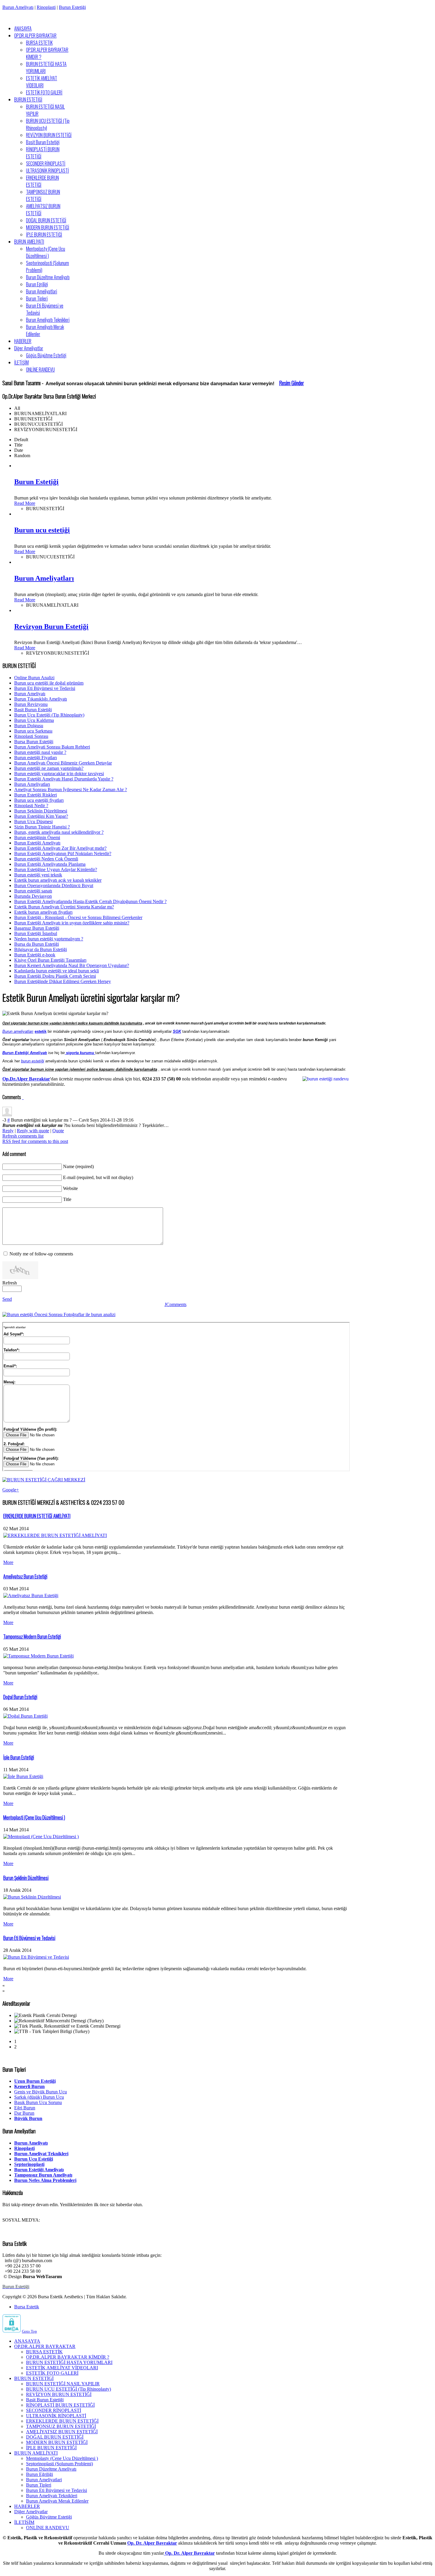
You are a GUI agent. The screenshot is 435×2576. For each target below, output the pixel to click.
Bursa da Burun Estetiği (37, 944)
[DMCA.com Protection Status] (12, 2331)
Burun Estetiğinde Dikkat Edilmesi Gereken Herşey (63, 981)
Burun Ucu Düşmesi (33, 822)
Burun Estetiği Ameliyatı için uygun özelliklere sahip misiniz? (72, 923)
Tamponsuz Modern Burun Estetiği (32, 1637)
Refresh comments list (23, 1136)
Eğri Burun (25, 2108)
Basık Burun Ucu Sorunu (38, 2102)
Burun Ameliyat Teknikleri (41, 2154)
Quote (58, 1131)
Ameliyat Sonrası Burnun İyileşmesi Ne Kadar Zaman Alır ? (71, 790)
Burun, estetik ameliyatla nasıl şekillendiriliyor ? (59, 832)
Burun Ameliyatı (18, 7)
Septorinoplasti (29, 2164)
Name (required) (78, 1166)
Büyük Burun (28, 2118)
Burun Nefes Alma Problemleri (45, 2180)
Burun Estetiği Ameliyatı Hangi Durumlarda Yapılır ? (64, 779)
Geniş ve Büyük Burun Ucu (41, 2092)
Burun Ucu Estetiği (34, 2159)
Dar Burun (24, 2113)
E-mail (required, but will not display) (98, 1177)
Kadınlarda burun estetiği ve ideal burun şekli (57, 971)
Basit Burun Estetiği (33, 710)
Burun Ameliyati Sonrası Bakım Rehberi (52, 747)
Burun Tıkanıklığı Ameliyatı (41, 699)
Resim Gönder (291, 383)
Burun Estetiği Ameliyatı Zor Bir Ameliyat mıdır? (60, 848)
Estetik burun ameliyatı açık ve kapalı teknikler (58, 880)
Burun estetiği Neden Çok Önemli (46, 859)
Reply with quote (33, 1131)
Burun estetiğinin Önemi (37, 837)
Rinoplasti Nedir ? (31, 806)
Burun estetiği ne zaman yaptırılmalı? (49, 768)
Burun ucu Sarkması (33, 731)
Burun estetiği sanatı (33, 891)
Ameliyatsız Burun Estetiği (25, 1576)
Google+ (11, 1490)
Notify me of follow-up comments (41, 1254)
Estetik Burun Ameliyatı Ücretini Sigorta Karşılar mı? (64, 907)
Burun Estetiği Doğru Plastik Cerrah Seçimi (55, 976)
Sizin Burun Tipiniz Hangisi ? (42, 827)
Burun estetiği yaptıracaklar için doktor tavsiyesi (59, 774)
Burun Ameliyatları (44, 578)
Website (70, 1188)
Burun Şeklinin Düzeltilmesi (41, 811)
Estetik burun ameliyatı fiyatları (43, 912)
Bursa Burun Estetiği (34, 742)
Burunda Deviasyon (33, 896)
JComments (175, 1304)
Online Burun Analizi (34, 678)
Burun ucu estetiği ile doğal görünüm (49, 683)
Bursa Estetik (27, 2307)
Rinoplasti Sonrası (31, 736)
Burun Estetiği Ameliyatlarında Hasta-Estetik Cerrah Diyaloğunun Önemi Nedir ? (90, 901)
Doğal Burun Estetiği (20, 1697)
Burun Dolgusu (29, 726)
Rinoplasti (46, 7)
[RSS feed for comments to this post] (22, 1097)
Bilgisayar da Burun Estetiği (41, 949)
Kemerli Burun (29, 2086)
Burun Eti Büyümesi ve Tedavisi (45, 688)
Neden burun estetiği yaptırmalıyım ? (49, 939)
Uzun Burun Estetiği (35, 2081)
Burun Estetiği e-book (35, 955)
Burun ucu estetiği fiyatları (39, 800)
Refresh (10, 1283)
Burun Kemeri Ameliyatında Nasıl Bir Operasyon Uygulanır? (72, 965)
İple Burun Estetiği (19, 1757)
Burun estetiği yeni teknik (38, 875)
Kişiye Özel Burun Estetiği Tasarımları (50, 960)
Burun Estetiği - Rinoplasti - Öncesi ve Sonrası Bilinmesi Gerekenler (78, 917)
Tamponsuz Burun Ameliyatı (43, 2175)
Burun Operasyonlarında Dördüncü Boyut (54, 885)
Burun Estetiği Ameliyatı (37, 843)
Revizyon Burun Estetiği (51, 627)
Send (7, 1299)
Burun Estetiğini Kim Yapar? (41, 816)
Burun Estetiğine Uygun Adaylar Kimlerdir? (56, 869)
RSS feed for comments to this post (35, 1141)
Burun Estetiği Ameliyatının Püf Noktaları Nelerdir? (63, 853)
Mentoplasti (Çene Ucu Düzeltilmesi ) (34, 1817)
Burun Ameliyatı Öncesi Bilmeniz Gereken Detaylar (63, 763)
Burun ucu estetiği (42, 530)
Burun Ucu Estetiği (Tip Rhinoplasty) (49, 715)
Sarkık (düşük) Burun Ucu (39, 2097)
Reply (8, 1131)
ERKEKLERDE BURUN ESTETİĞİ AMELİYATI (37, 1516)
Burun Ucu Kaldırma (34, 720)
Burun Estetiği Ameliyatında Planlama (50, 864)
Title (67, 1199)
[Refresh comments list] (23, 1097)
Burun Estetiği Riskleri (36, 795)
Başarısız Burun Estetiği (37, 928)
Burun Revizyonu (31, 704)
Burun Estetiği (72, 7)
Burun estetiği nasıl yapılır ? (40, 752)
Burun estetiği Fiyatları (36, 758)
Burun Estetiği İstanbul (36, 933)
